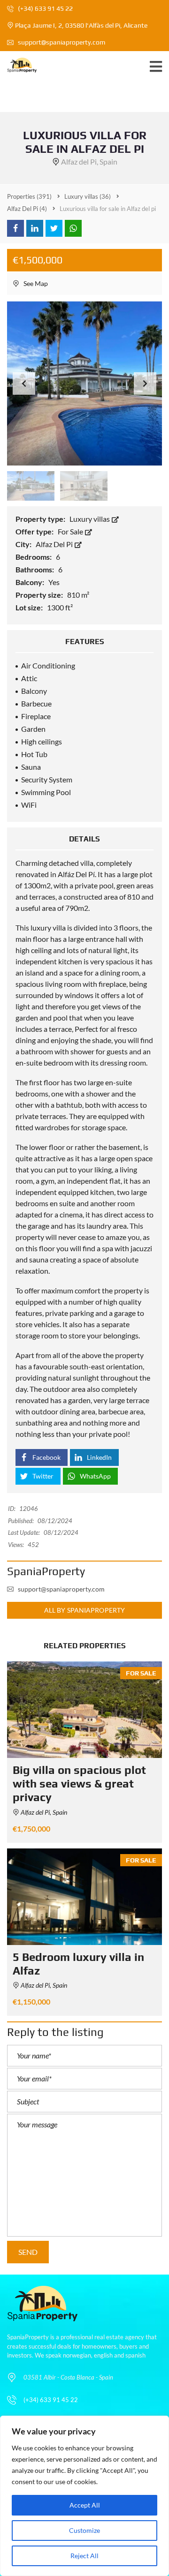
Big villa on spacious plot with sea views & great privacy (79, 1784)
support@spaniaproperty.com (61, 42)
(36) (88, 196)
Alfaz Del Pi (55, 544)
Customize (84, 2530)
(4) (27, 209)
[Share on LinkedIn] (35, 228)
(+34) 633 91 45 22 (45, 8)
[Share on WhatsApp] (73, 228)
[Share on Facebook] (15, 228)
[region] (84, 2496)
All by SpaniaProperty (84, 1610)
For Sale (71, 531)
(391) (29, 196)
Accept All (85, 2505)
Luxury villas (90, 519)
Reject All (84, 2556)
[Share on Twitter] (54, 228)
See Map (35, 283)
